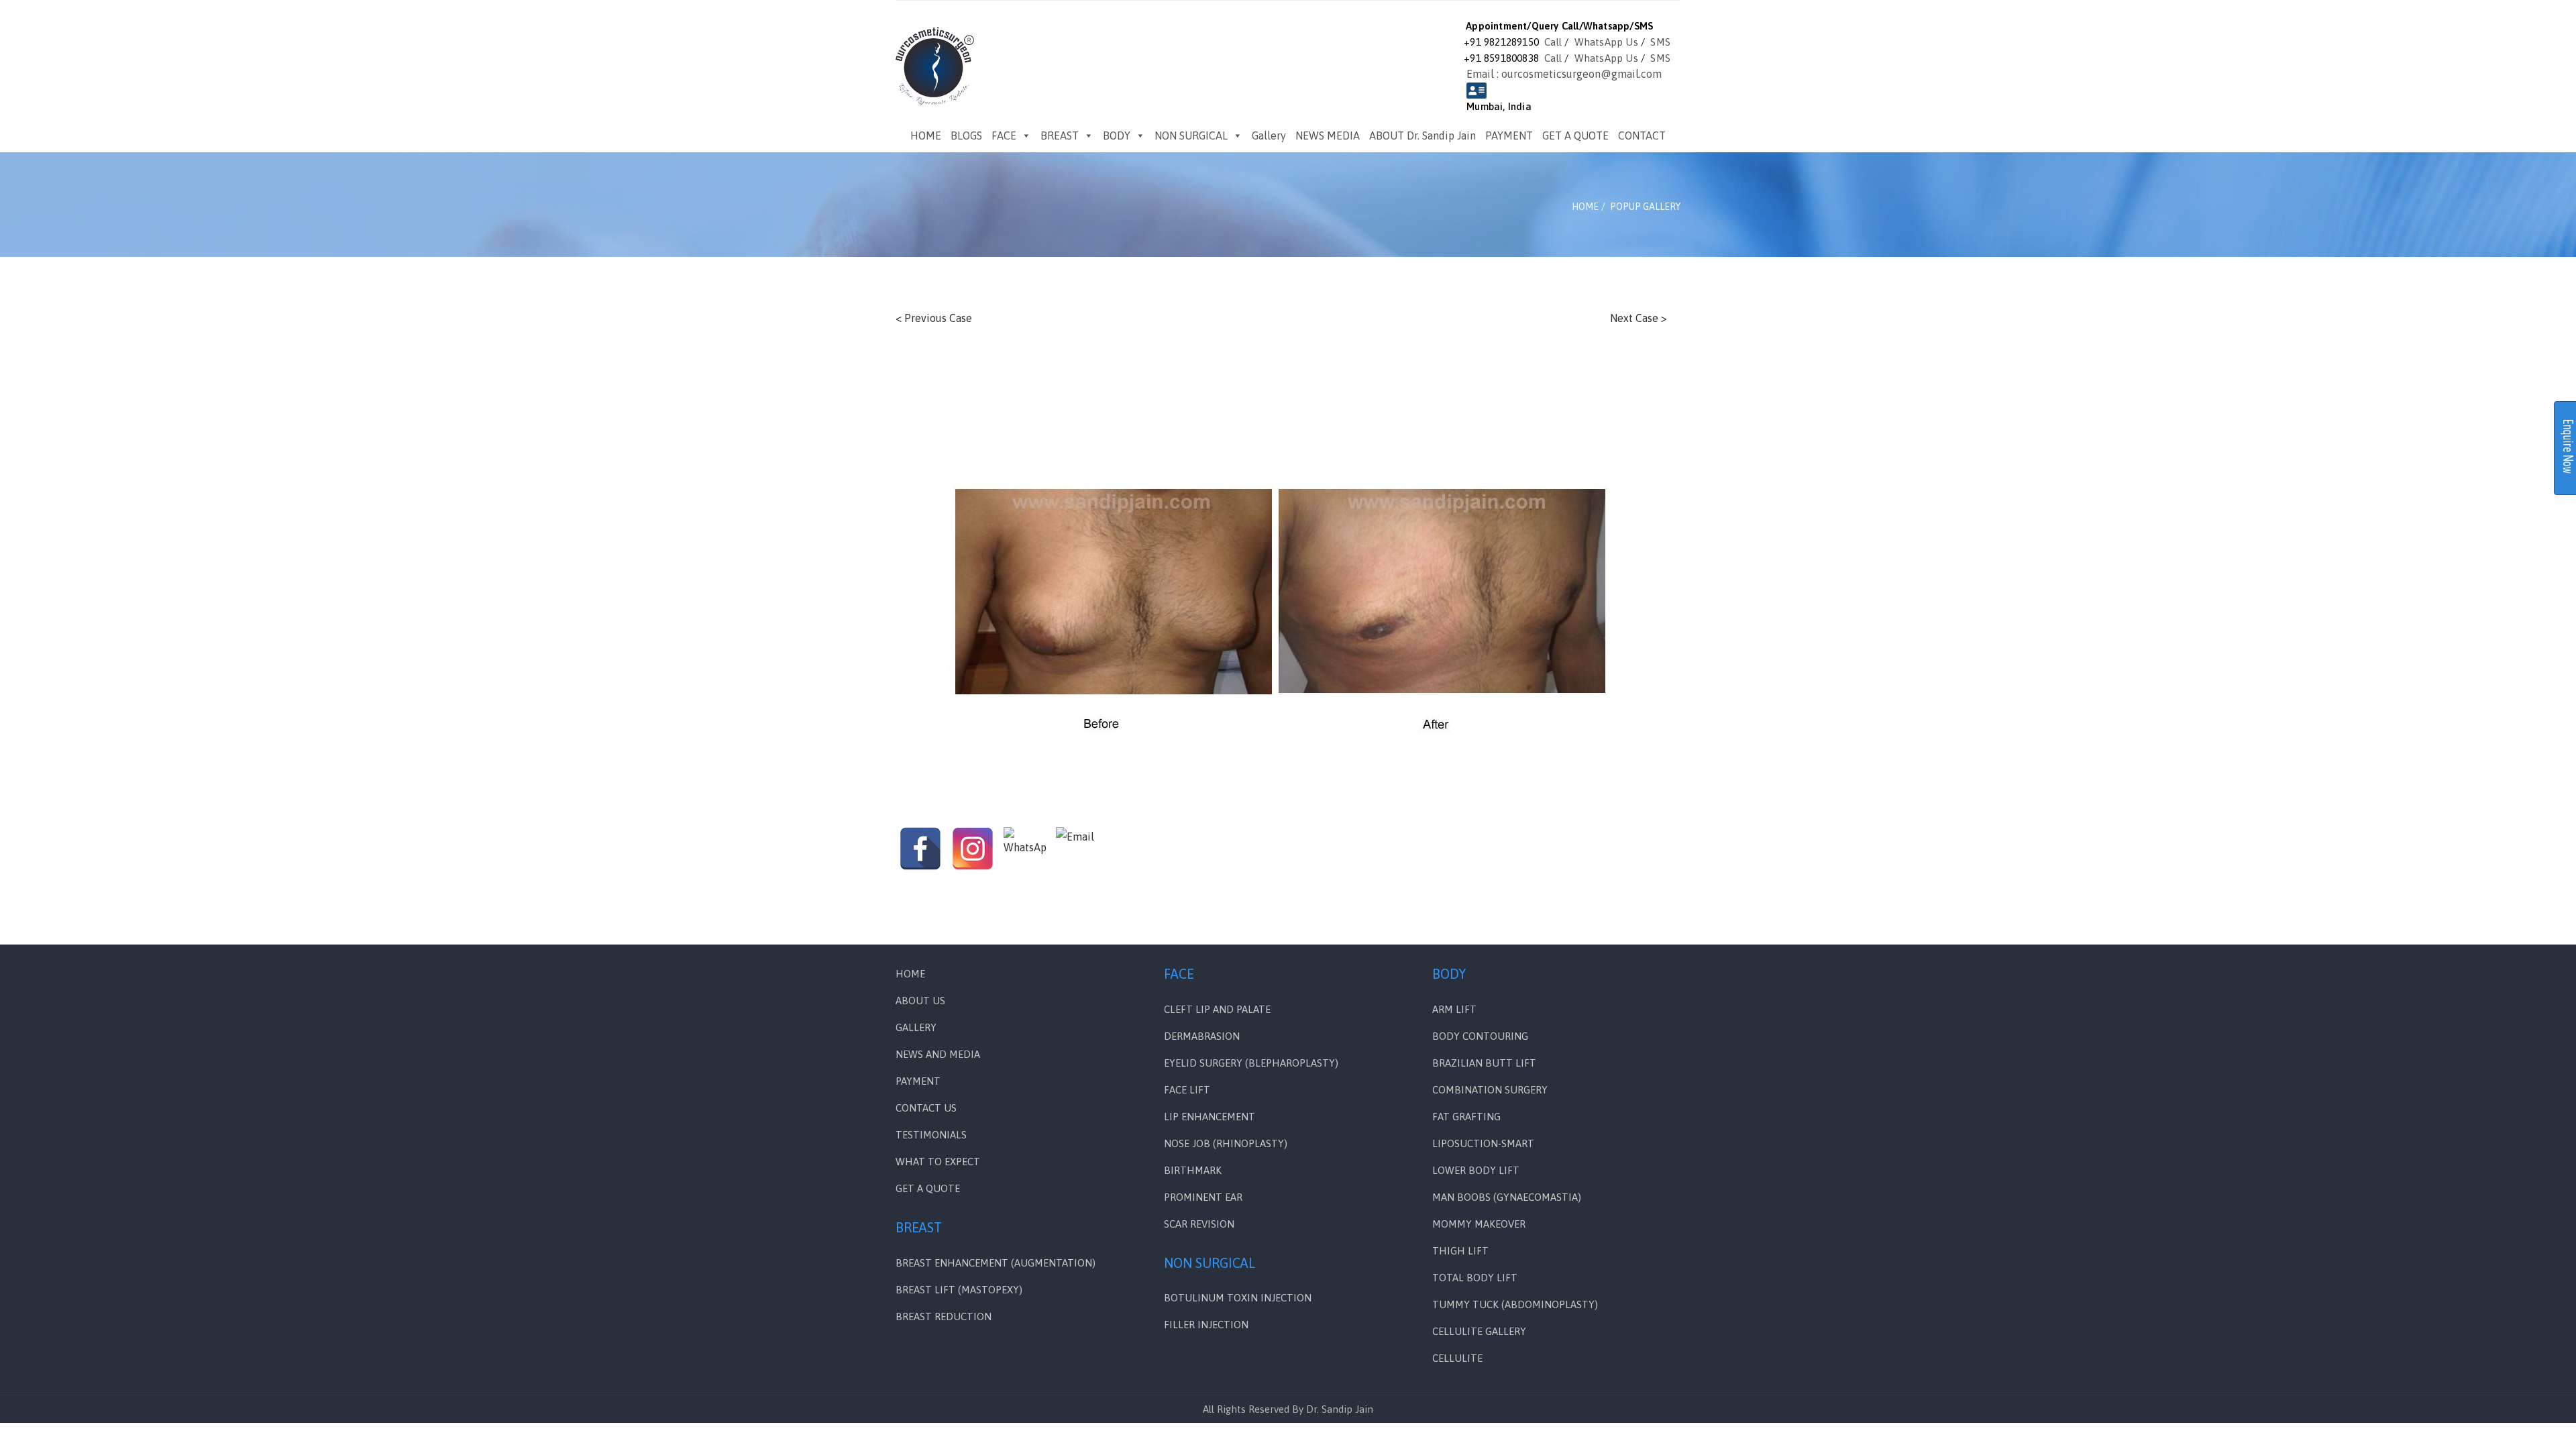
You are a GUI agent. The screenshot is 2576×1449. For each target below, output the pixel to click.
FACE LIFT (1187, 1090)
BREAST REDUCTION (944, 1317)
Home (910, 974)
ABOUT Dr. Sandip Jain (1423, 136)
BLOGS (966, 136)
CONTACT (1642, 136)
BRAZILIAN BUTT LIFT (1484, 1063)
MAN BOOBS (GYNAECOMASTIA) (1507, 1197)
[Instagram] (973, 849)
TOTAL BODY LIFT (1475, 1278)
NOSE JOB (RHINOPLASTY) (1226, 1143)
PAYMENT (1509, 136)
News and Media (938, 1054)
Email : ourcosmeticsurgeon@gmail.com (1564, 74)
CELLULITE (1457, 1358)
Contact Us (926, 1108)
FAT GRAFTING (1466, 1117)
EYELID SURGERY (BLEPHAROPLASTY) (1251, 1063)
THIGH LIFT (1460, 1251)
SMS (1660, 42)
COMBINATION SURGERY (1490, 1090)
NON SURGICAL (1191, 136)
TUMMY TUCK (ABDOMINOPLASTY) (1515, 1304)
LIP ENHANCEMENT (1210, 1117)
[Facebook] (920, 849)
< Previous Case (934, 318)
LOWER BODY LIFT (1476, 1170)
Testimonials (931, 1135)
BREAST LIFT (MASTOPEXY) (959, 1290)
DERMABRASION (1202, 1036)
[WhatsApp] (1025, 849)
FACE (1004, 136)
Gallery (1269, 136)
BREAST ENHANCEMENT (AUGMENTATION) (996, 1263)
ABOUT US (920, 1001)
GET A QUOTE (1575, 136)
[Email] (1077, 849)
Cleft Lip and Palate (1217, 1009)
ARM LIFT (1454, 1009)
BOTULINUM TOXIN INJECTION (1238, 1298)
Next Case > (1639, 318)
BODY (1117, 136)
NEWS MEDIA (1328, 136)
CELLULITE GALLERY (1479, 1331)
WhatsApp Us (1606, 42)
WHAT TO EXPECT (938, 1162)
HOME (926, 136)
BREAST (1060, 136)
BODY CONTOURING (1480, 1036)
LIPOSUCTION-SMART (1483, 1143)
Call (1553, 42)
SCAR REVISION (1199, 1224)
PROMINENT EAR (1203, 1197)
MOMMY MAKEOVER (1479, 1224)
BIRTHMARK (1193, 1170)
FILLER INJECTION (1206, 1325)
